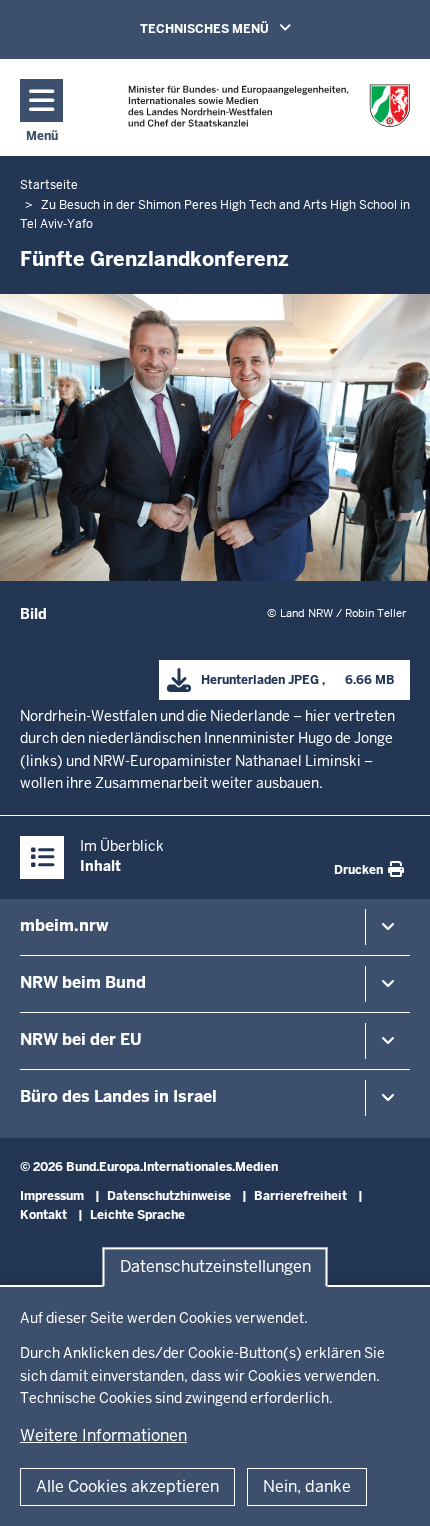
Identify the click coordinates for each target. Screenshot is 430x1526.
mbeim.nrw (64, 925)
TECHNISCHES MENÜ (244, 28)
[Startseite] (269, 106)
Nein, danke (307, 1486)
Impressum (52, 1196)
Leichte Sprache (137, 1215)
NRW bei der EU (81, 1039)
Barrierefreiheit (300, 1196)
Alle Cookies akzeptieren (127, 1486)
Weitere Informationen (103, 1435)
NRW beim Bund (83, 982)
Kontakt (43, 1215)
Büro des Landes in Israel (118, 1096)
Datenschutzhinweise (169, 1196)
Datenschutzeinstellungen (215, 1267)
